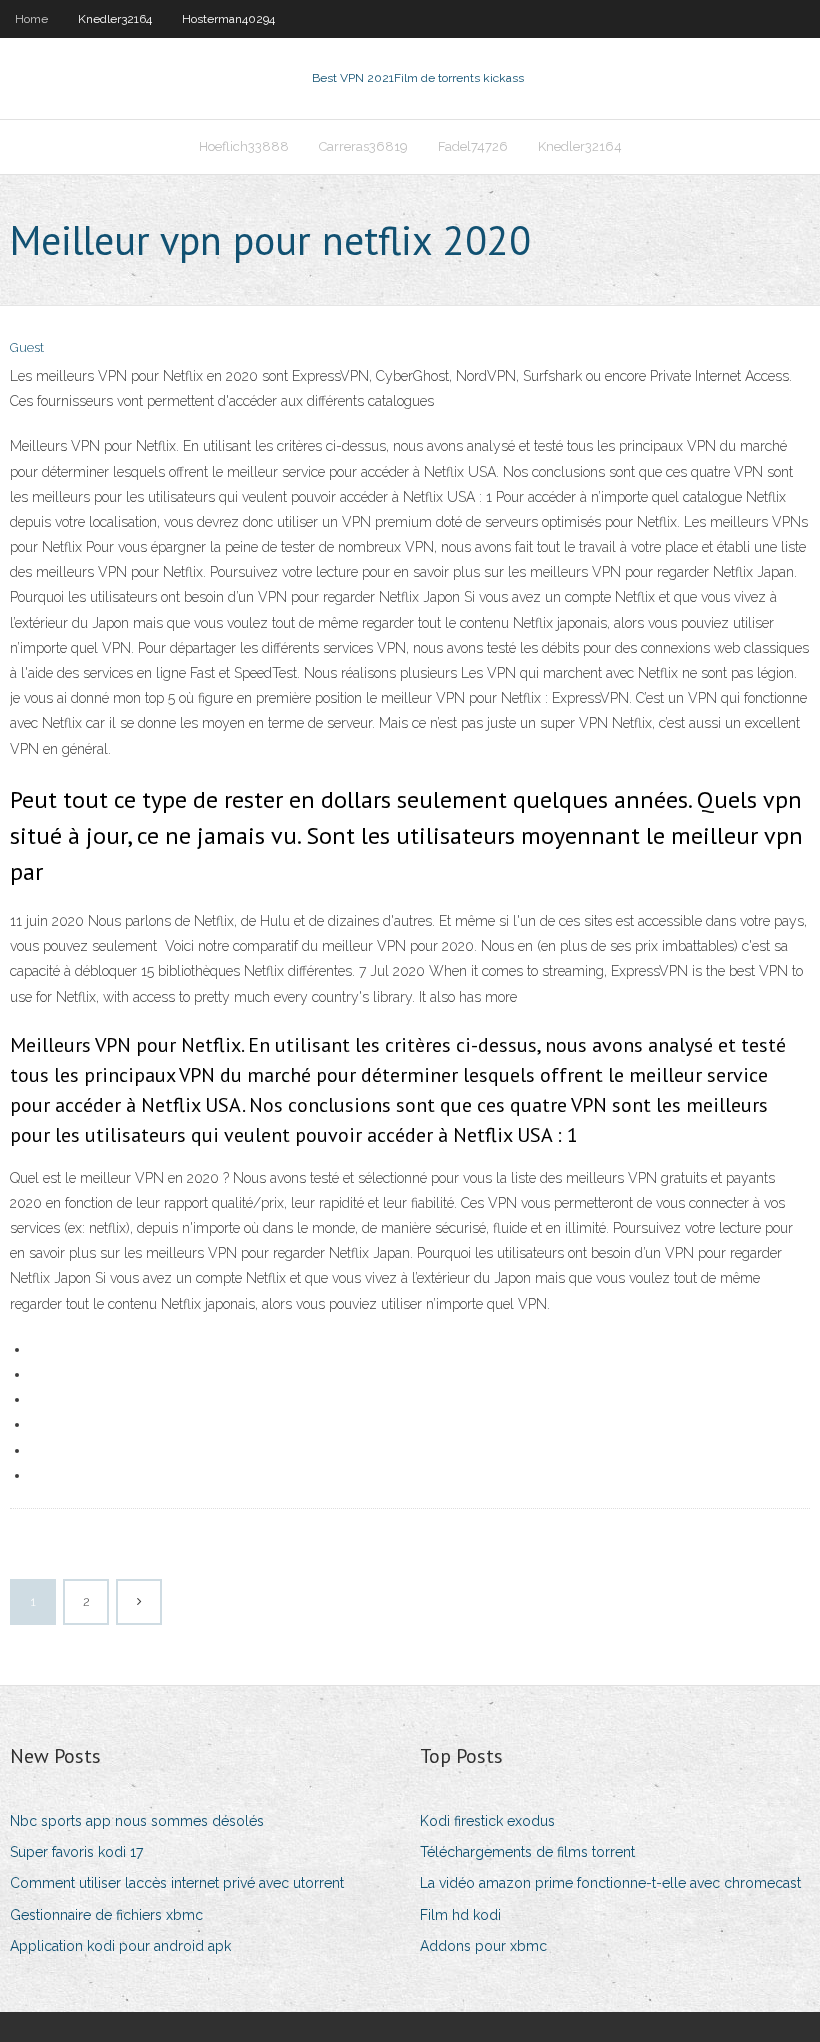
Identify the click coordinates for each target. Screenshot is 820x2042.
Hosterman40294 (228, 19)
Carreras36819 (363, 146)
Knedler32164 (115, 19)
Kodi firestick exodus (487, 1821)
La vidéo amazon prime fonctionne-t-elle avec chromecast (610, 1883)
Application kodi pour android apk (120, 1946)
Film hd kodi (460, 1915)
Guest (27, 347)
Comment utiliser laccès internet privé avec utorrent (177, 1883)
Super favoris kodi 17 (76, 1852)
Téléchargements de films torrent (527, 1852)
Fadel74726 (473, 146)
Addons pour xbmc (483, 1946)
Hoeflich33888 (244, 146)
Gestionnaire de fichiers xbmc (106, 1915)
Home (31, 19)
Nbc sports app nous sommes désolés (137, 1821)
